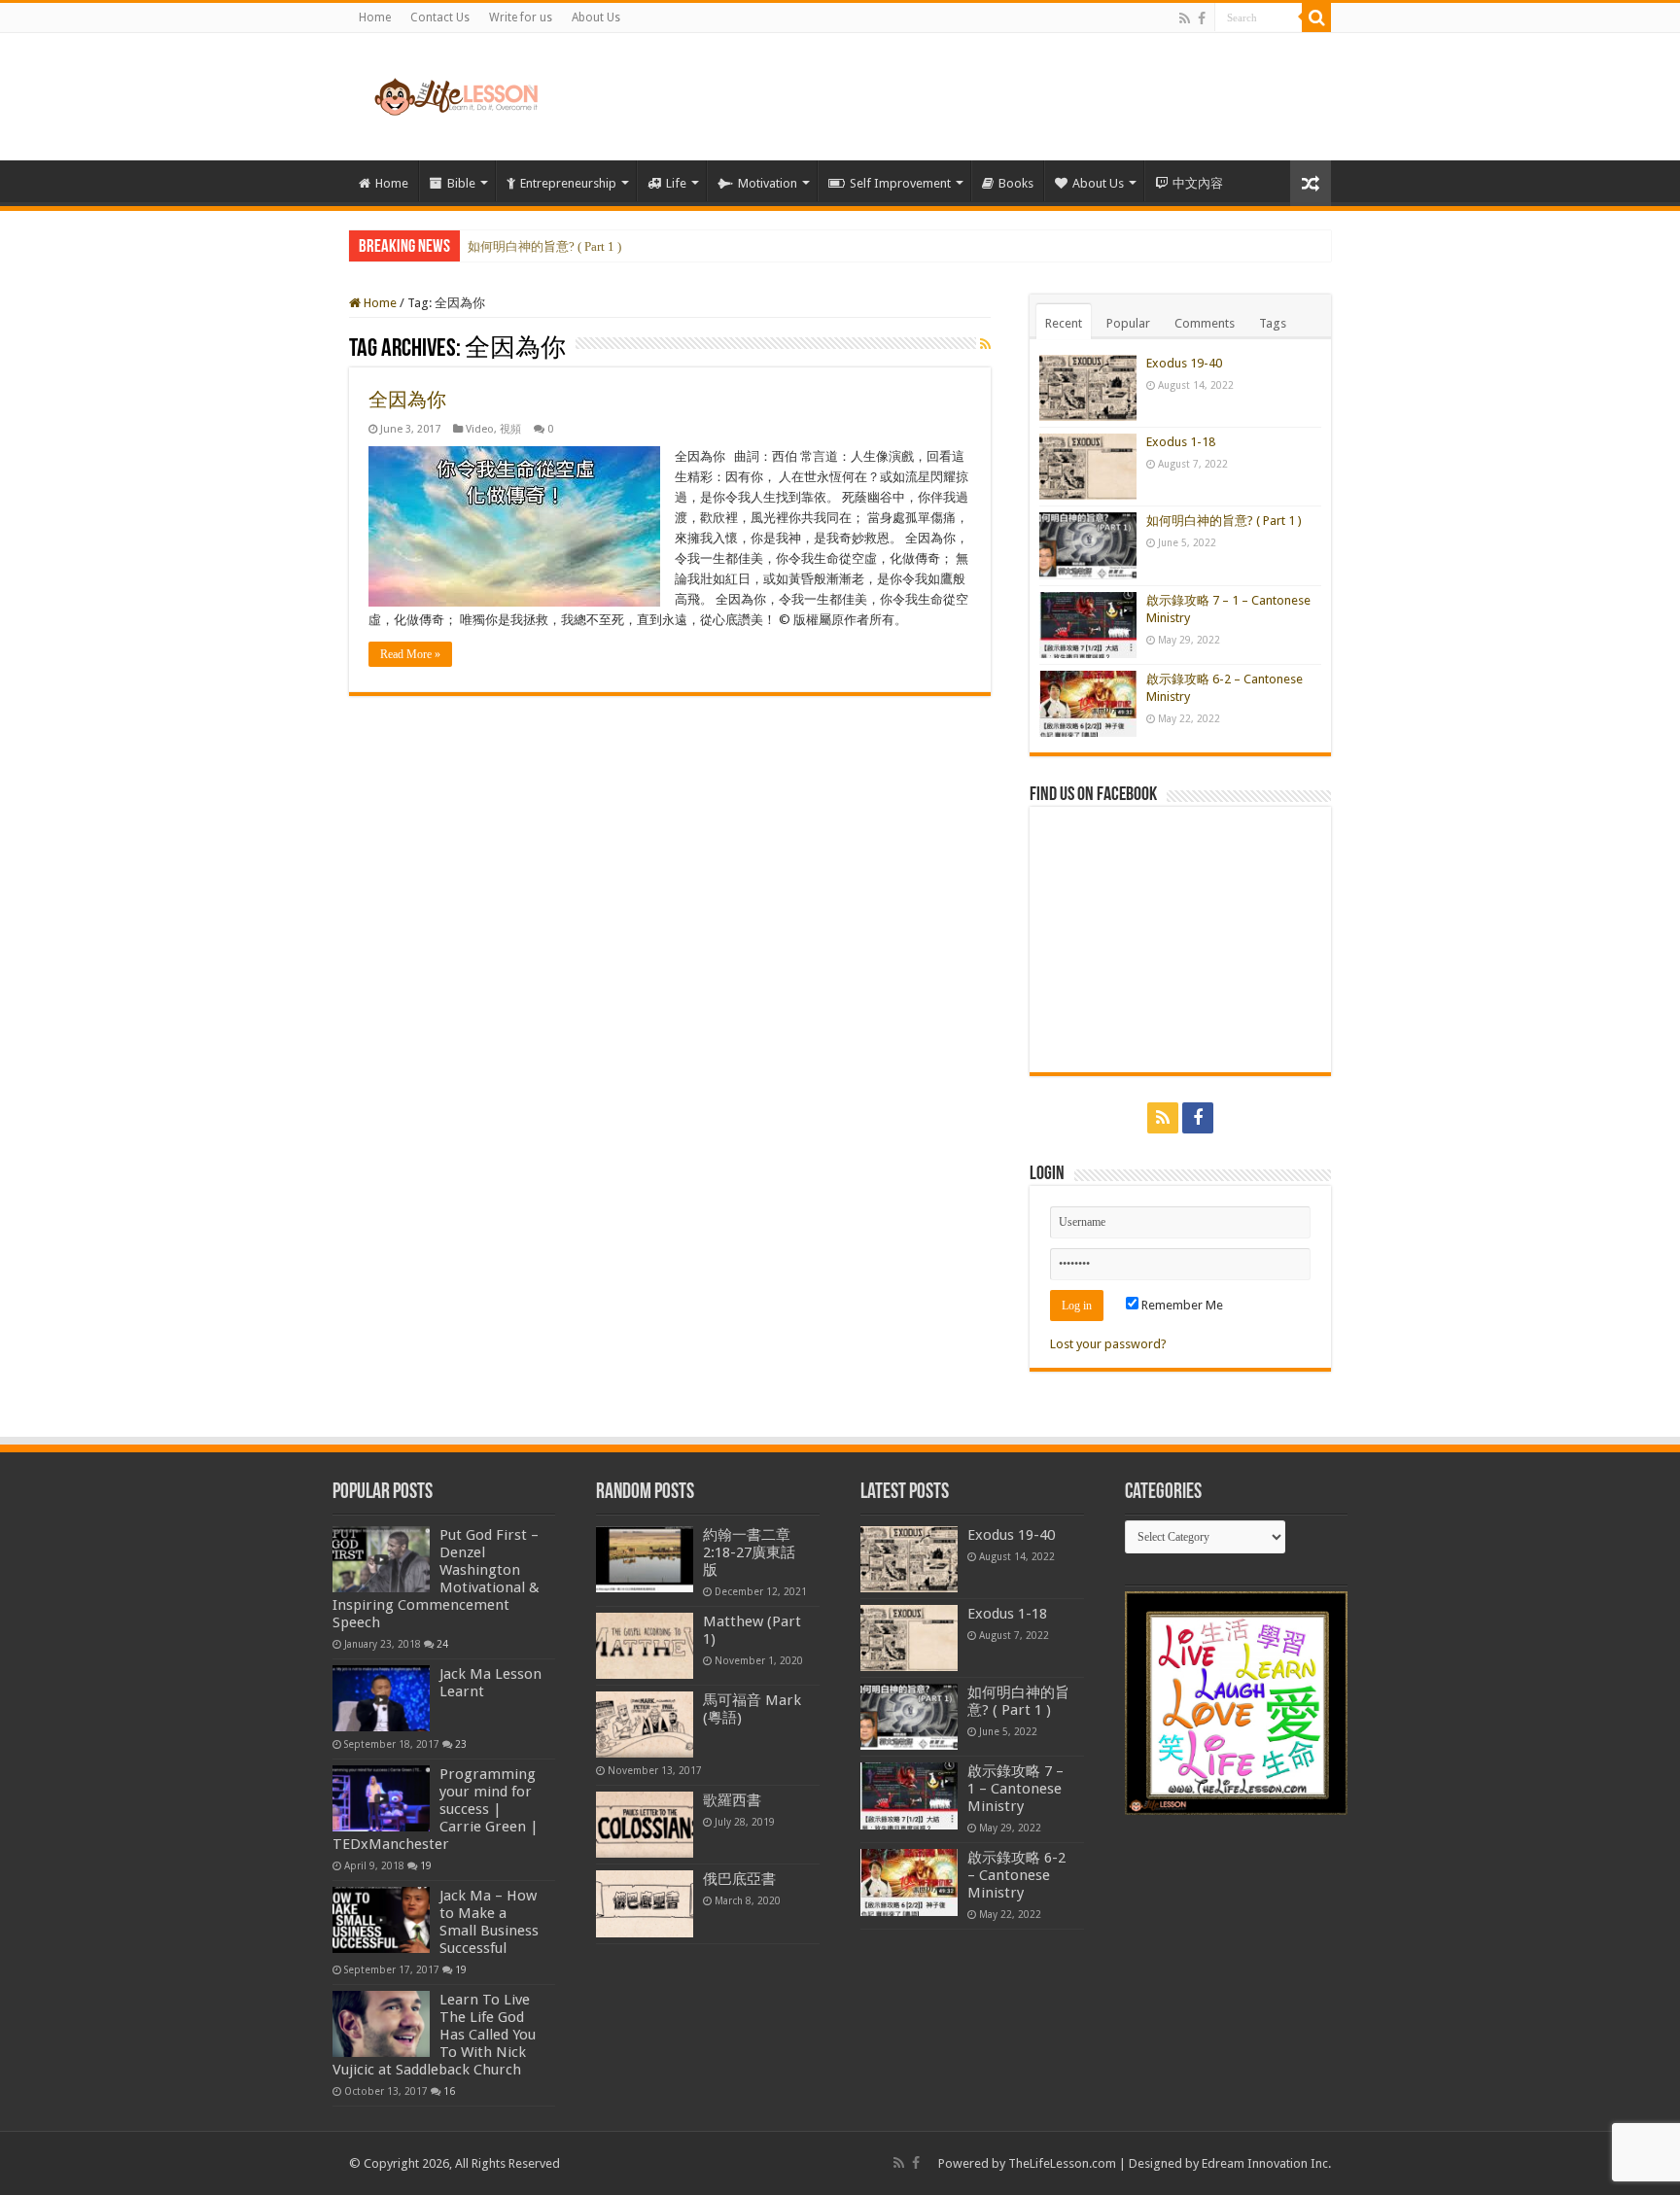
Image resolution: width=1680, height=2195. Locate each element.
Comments (1205, 323)
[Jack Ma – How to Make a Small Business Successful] (381, 1920)
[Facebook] (1202, 18)
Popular (1128, 323)
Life (676, 183)
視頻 (510, 429)
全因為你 (407, 400)
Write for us (521, 17)
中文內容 (1198, 183)
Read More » (410, 654)
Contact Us (440, 17)
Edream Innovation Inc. (1266, 2163)
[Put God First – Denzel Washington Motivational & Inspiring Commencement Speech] (381, 1559)
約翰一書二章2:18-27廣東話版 (749, 1552)
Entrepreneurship (568, 183)
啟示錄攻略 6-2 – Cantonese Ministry (1016, 1875)
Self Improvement (900, 183)
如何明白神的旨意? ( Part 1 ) (544, 246)
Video (480, 429)
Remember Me (1181, 1305)
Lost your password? (1108, 1344)
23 (461, 1744)
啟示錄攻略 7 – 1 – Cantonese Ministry (1015, 1789)
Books (1016, 183)
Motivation (768, 183)
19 (426, 1865)
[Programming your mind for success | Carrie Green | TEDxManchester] (381, 1798)
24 (442, 1644)
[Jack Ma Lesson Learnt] (381, 1698)
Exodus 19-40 (1184, 363)
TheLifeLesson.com (1062, 2163)
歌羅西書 (732, 1800)
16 (449, 2091)
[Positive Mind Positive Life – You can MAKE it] (456, 93)
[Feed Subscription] (985, 344)
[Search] (1316, 17)
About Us (596, 17)
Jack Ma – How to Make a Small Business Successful (489, 1922)
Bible (461, 183)
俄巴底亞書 (739, 1879)
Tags (1273, 323)
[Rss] (1185, 18)
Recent (1064, 323)
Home (375, 17)
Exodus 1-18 (1181, 442)
